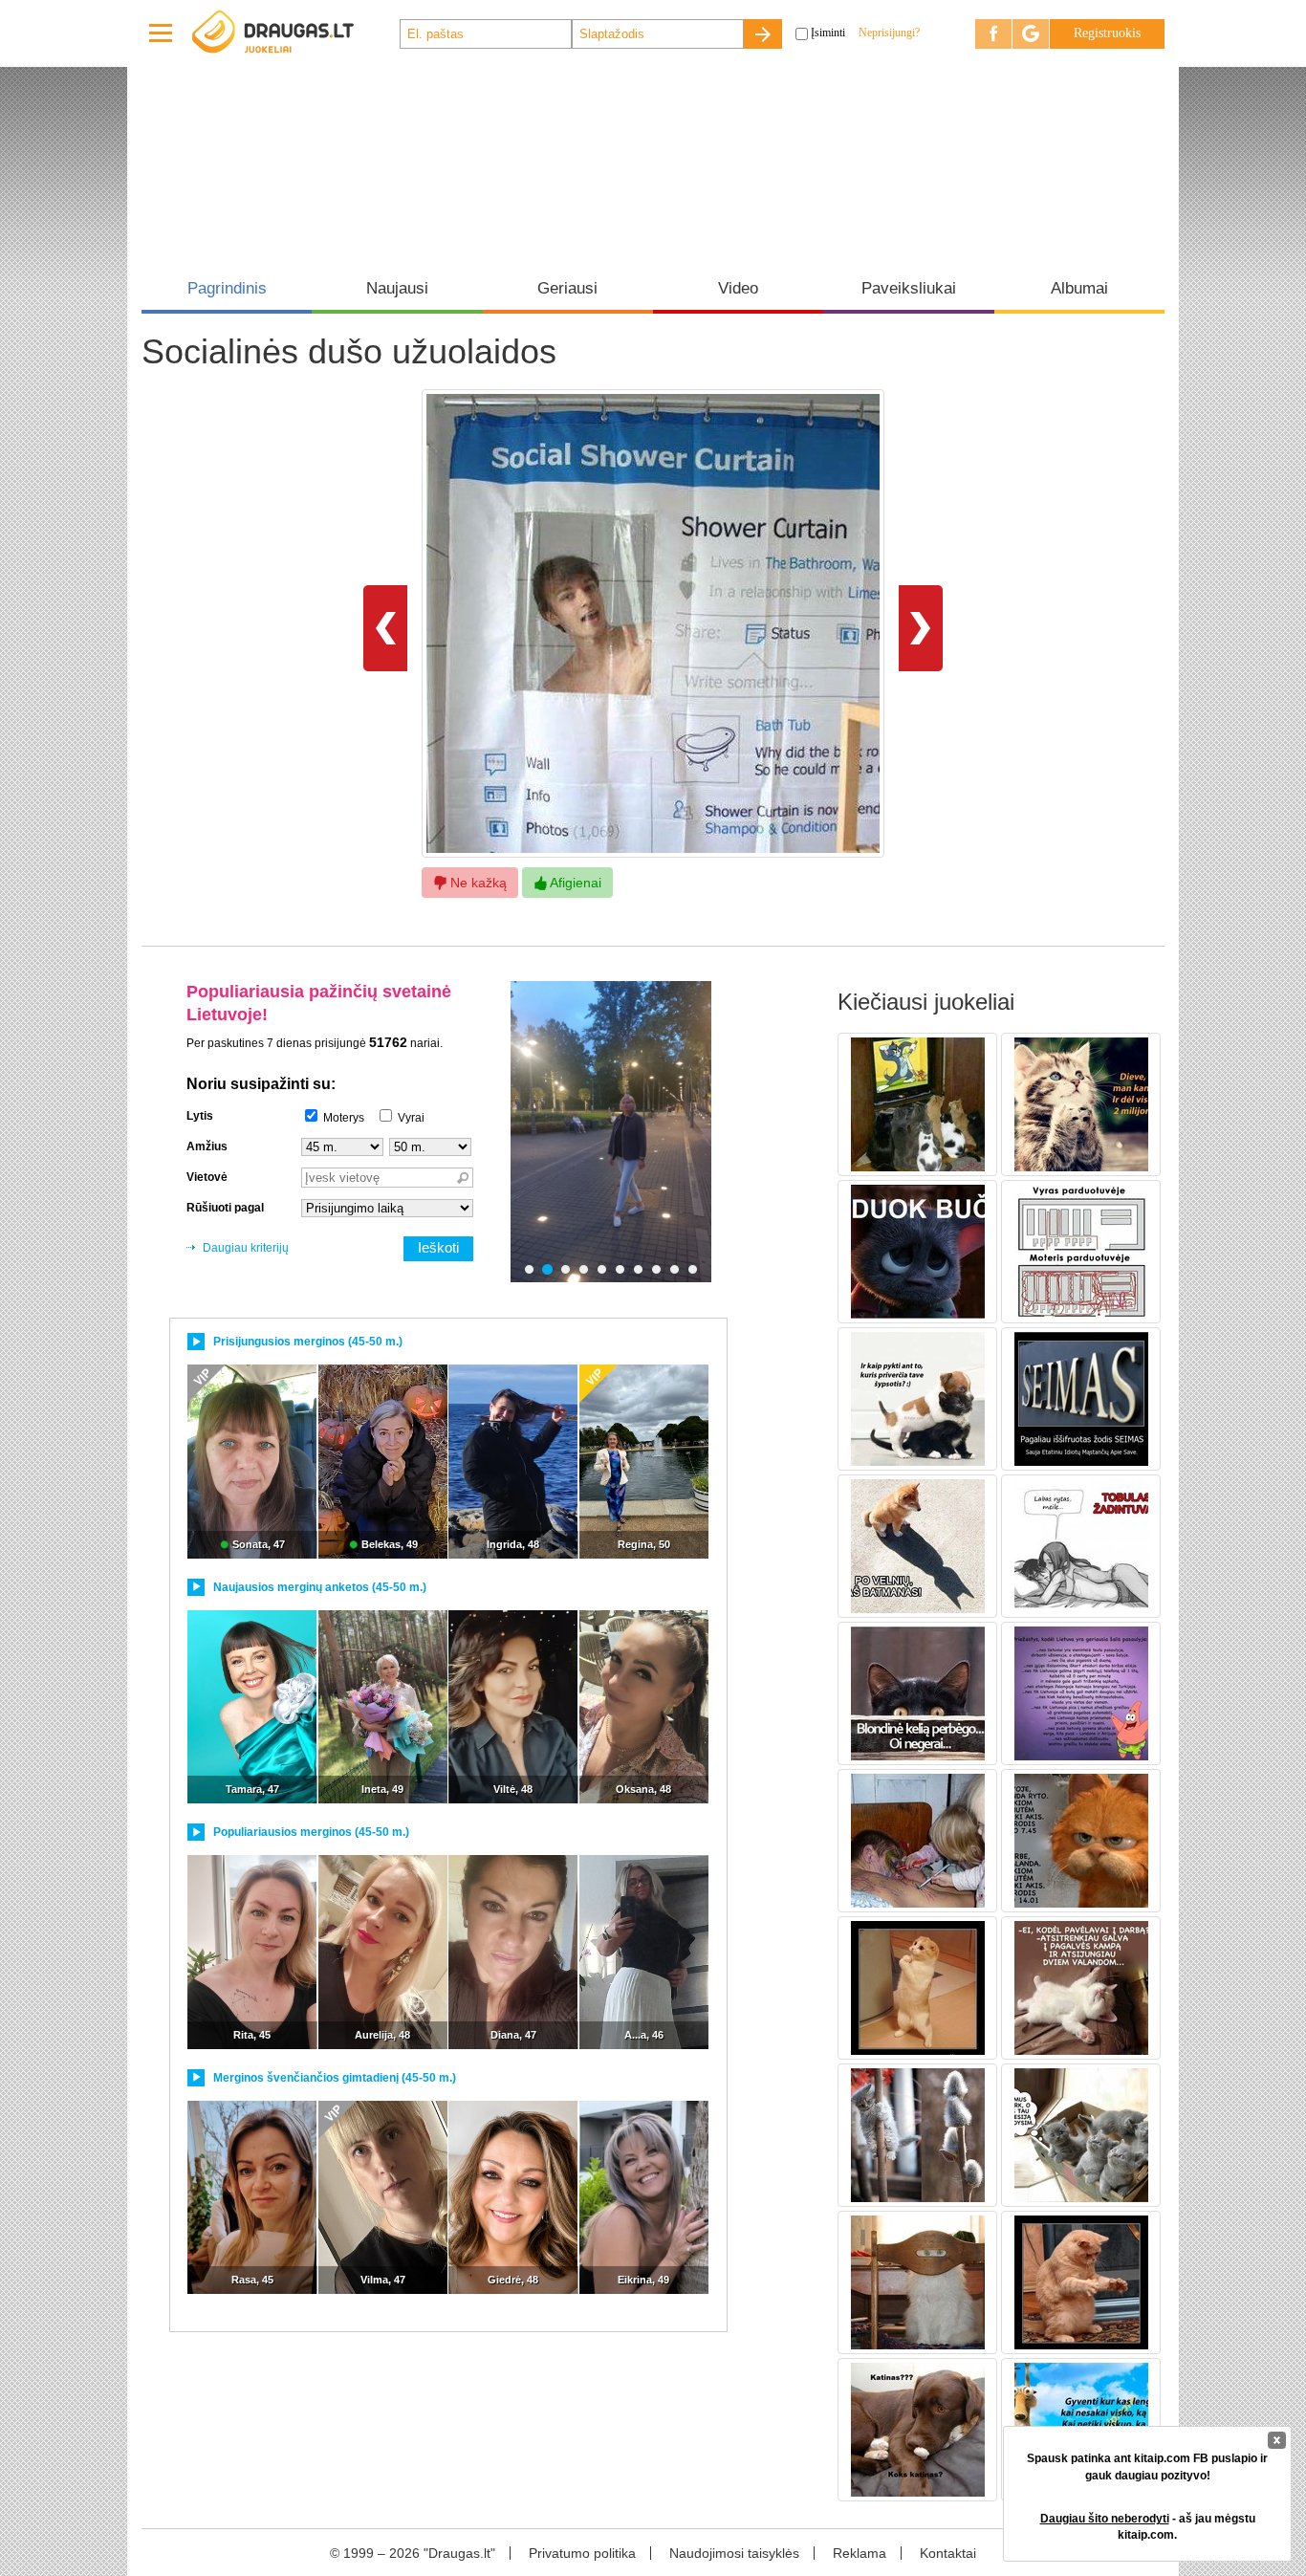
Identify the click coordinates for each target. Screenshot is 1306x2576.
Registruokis (1107, 33)
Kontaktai (948, 2553)
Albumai (1079, 288)
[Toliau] (921, 627)
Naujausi (397, 288)
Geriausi (567, 288)
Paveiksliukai (909, 288)
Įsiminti (828, 33)
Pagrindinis (227, 288)
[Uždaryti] (1277, 2440)
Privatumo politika (582, 2553)
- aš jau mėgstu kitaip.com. (1148, 2527)
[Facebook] (993, 34)
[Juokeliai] (294, 33)
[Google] (1031, 34)
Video (738, 288)
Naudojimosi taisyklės (734, 2553)
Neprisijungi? (889, 33)
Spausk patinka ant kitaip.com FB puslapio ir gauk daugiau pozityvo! (1147, 2467)
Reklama (860, 2553)
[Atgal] (385, 627)
